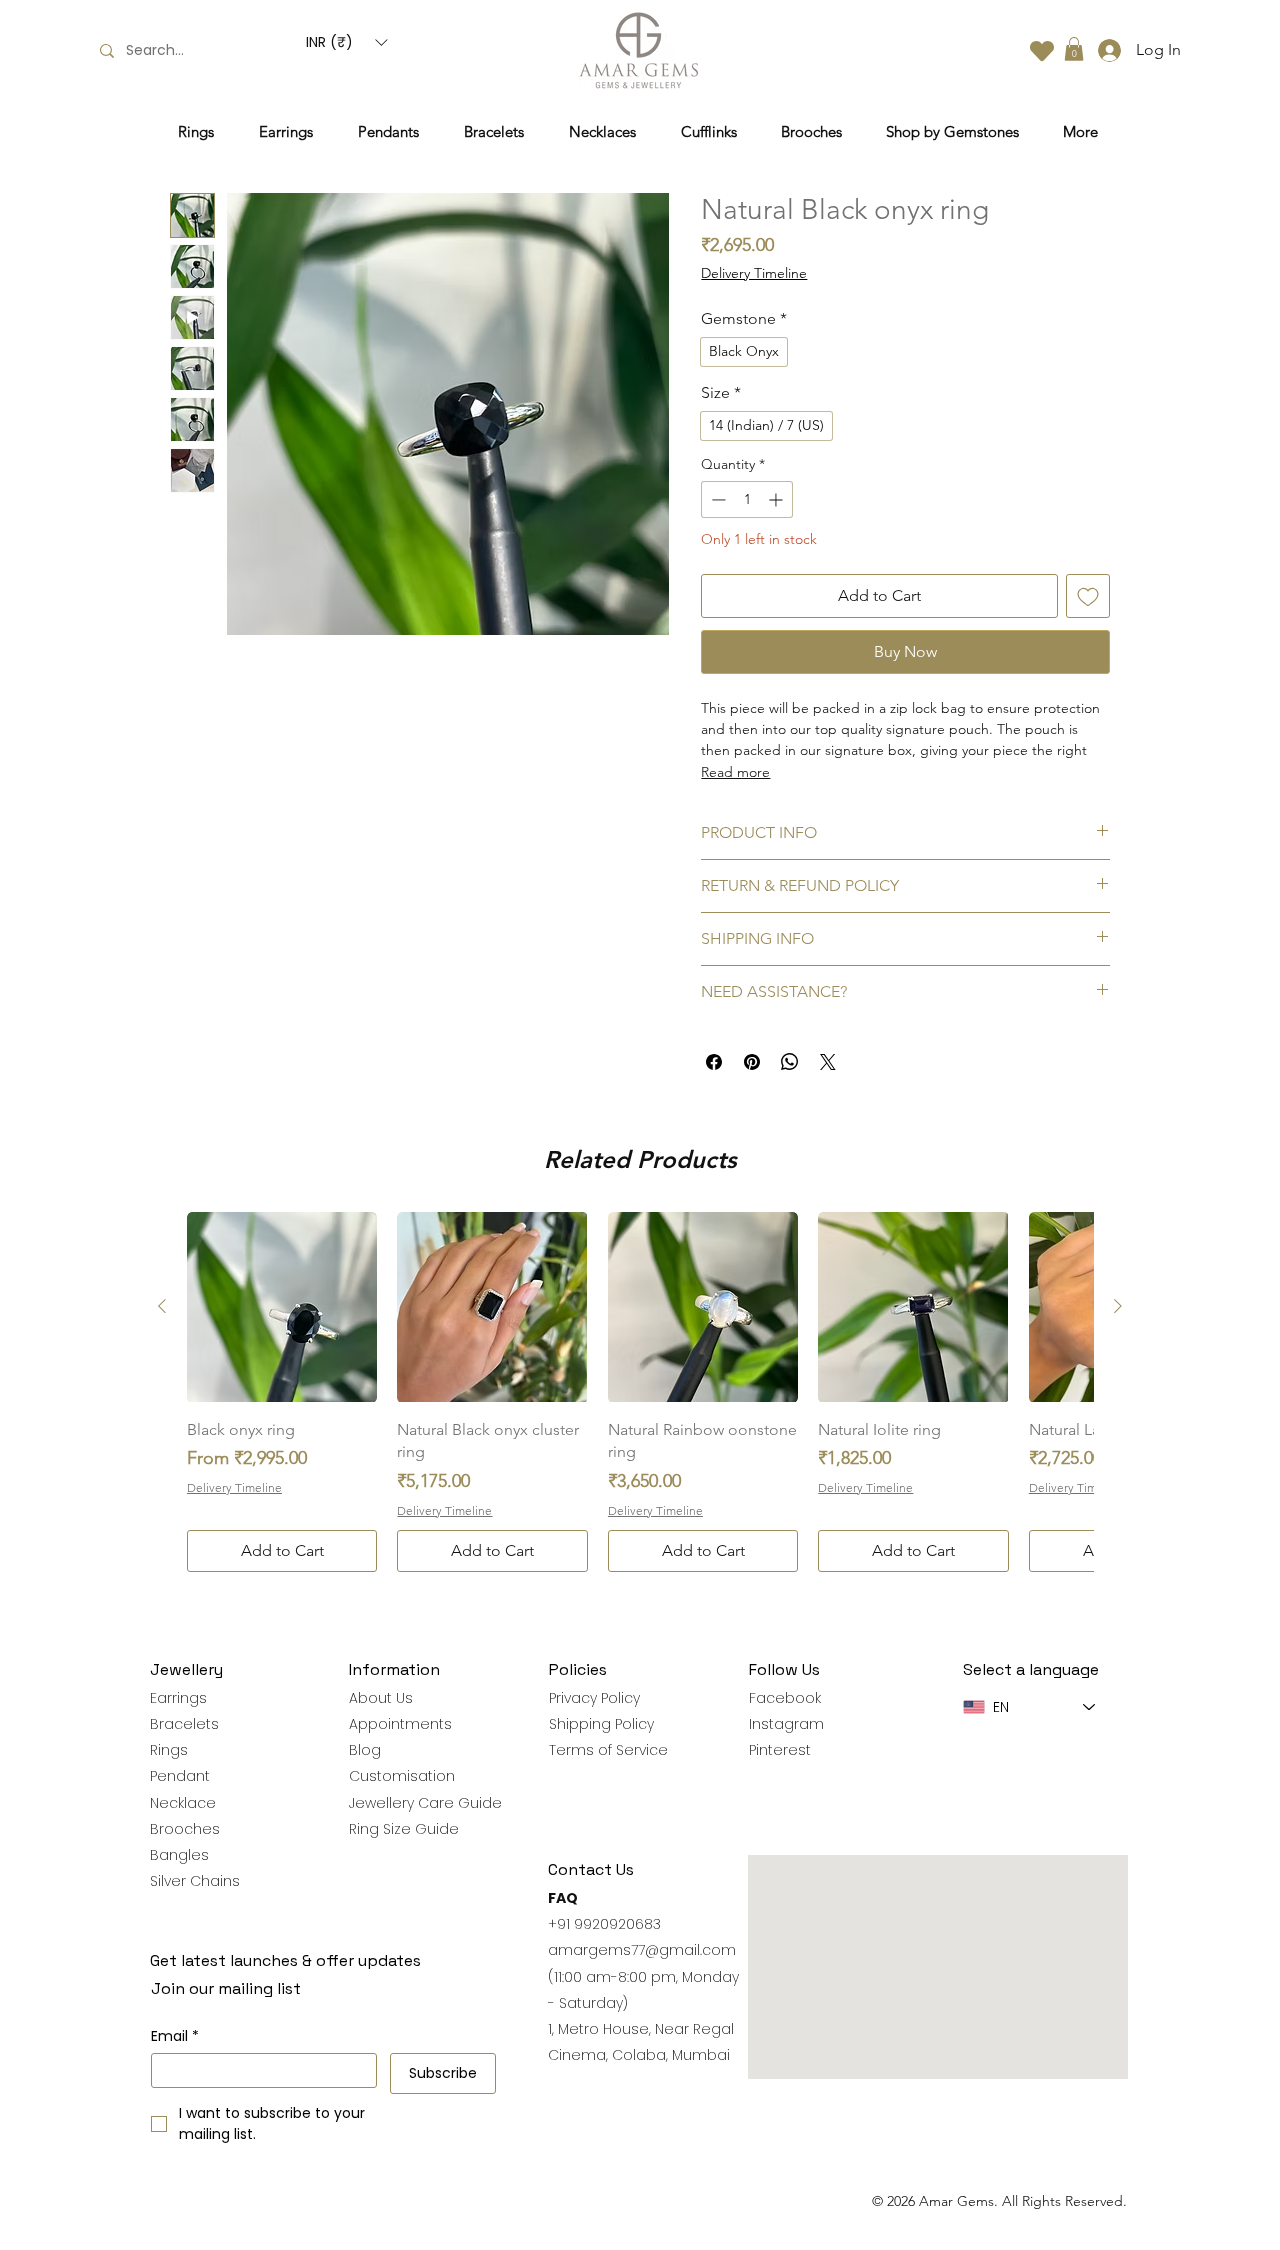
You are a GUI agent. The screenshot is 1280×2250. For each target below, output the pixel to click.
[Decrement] (716, 499)
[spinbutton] (747, 499)
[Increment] (777, 499)
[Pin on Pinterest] (752, 1062)
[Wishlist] (1042, 50)
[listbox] (346, 42)
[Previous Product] (162, 1306)
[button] (346, 42)
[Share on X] (828, 1062)
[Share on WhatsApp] (790, 1062)
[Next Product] (1118, 1306)
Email (175, 2036)
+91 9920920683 (604, 1924)
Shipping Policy (601, 1724)
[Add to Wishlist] (1088, 596)
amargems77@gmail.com (642, 1950)
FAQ (563, 1898)
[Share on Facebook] (714, 1062)
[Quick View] (282, 1307)
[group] (640, 1391)
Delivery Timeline (754, 273)
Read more (735, 772)
